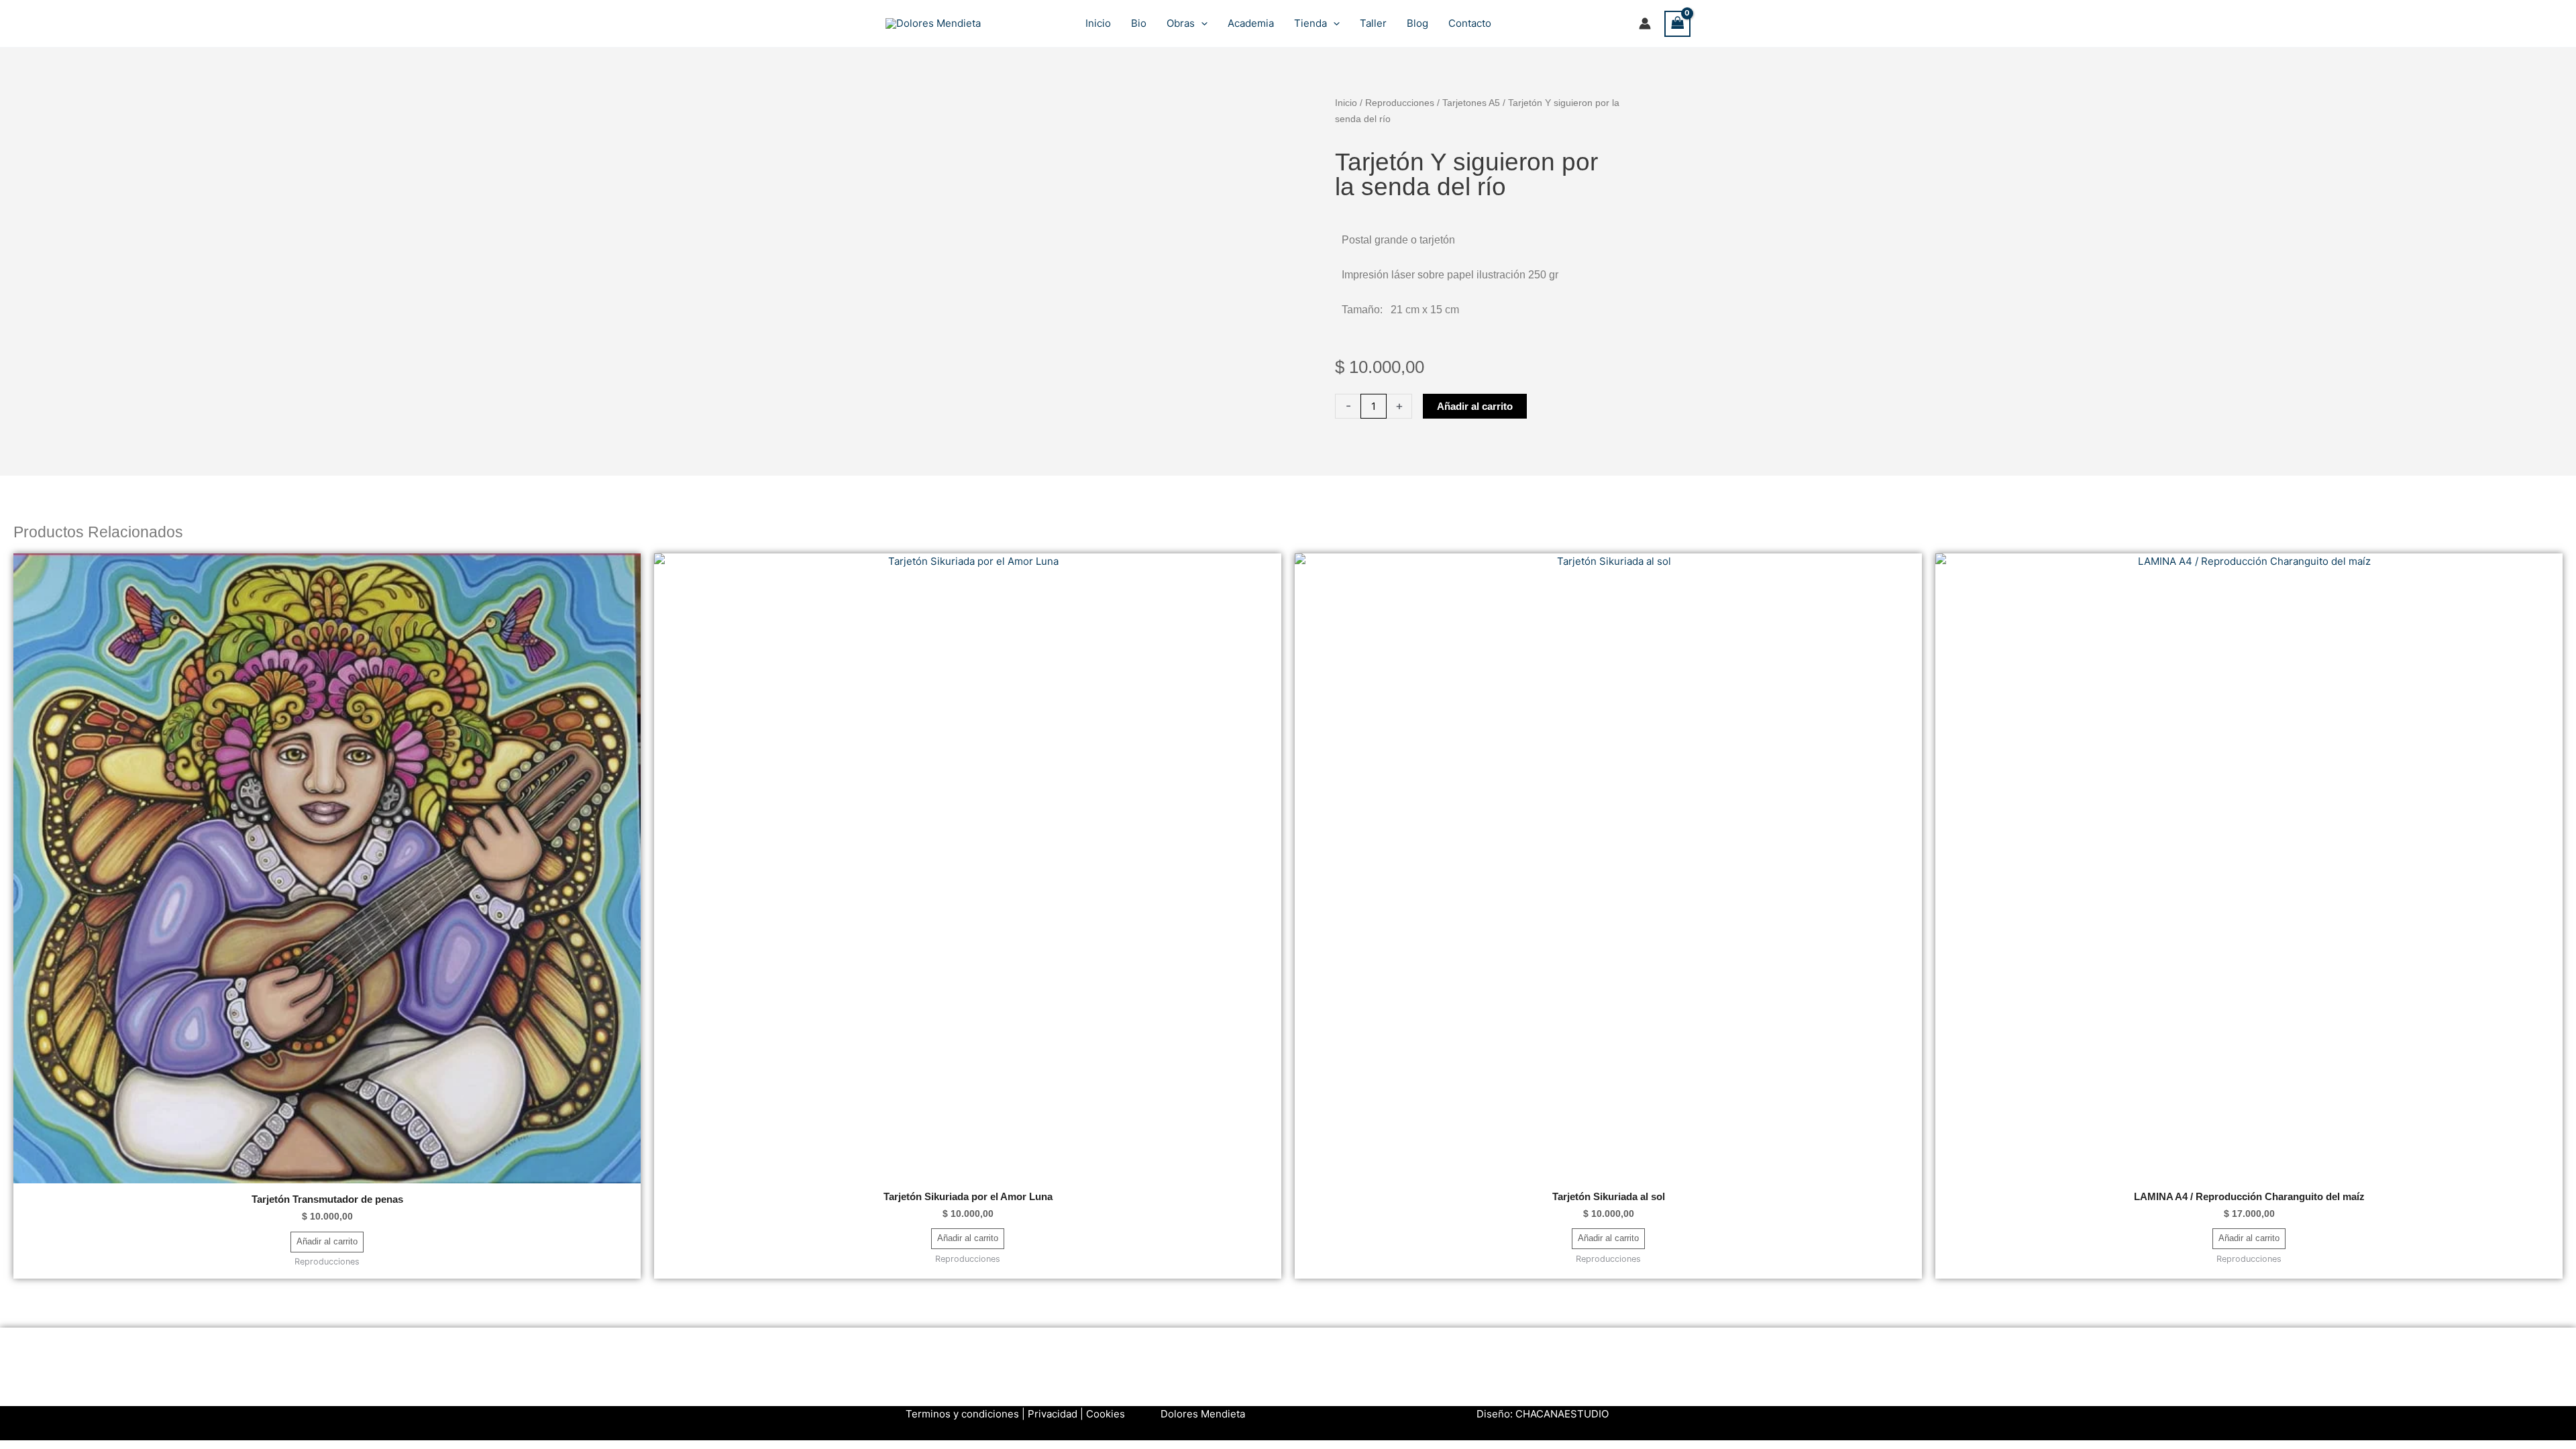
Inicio (1098, 23)
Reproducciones (1400, 103)
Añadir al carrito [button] (327, 1241)
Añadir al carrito (1475, 406)
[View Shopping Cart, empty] (1678, 24)
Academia (1251, 23)
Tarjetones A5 (1471, 103)
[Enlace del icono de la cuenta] (1645, 23)
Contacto (1470, 23)
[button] (1201, 23)
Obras (1181, 23)
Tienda (1310, 23)
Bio (1139, 23)
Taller (1373, 23)
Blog (1417, 23)
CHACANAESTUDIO (1562, 1414)
